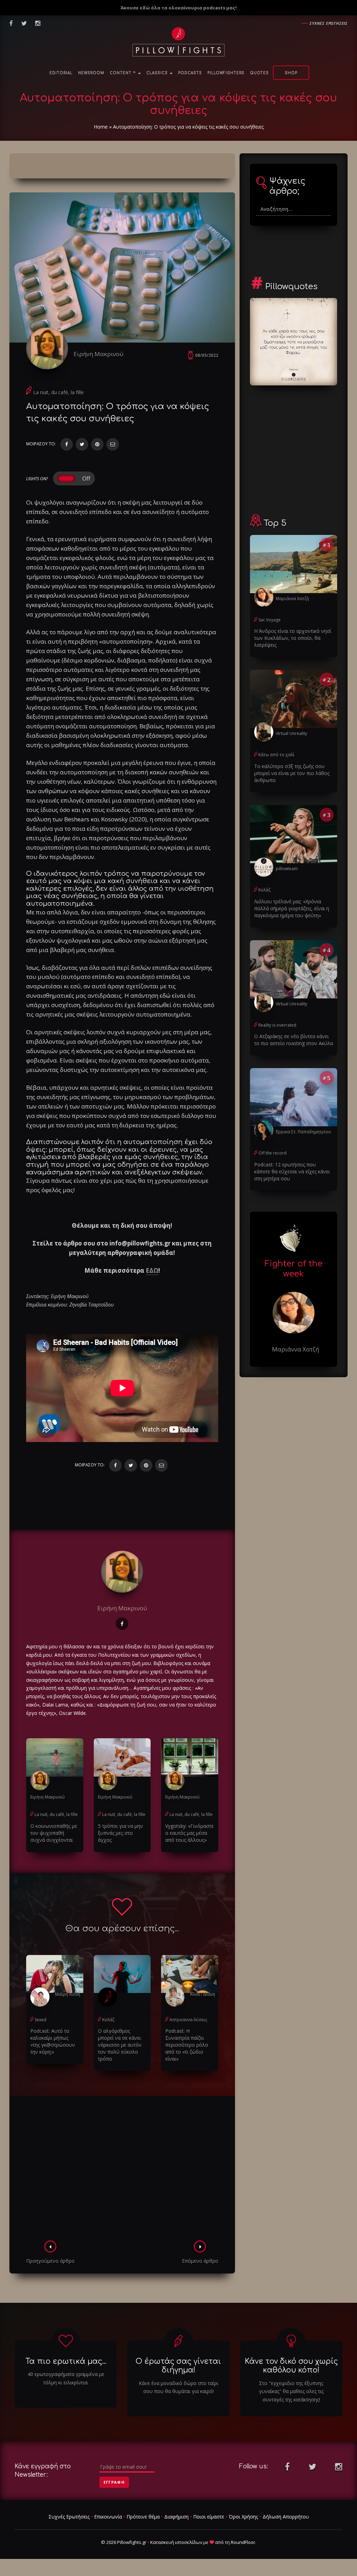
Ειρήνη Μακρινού (98, 354)
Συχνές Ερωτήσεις (69, 2517)
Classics (158, 73)
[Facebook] (67, 444)
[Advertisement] (122, 2170)
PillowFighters (226, 73)
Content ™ (124, 73)
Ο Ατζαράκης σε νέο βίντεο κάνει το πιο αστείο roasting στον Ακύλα (294, 1040)
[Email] (113, 444)
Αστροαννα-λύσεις (188, 2020)
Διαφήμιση (176, 2517)
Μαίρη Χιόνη (68, 1994)
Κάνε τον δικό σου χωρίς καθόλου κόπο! (291, 2366)
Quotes (259, 73)
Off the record (272, 1153)
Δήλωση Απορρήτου (286, 2517)
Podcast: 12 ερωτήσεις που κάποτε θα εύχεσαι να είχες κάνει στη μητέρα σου (292, 1171)
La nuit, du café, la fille (58, 392)
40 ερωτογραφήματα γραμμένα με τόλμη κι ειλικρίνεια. (66, 2378)
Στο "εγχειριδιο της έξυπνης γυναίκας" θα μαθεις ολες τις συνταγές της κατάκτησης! (291, 2391)
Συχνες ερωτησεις (329, 23)
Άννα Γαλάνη (203, 1994)
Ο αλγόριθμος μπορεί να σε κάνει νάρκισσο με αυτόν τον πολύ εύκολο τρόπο (120, 2045)
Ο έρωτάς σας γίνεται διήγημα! (178, 2366)
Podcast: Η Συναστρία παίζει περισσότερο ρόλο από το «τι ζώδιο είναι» (187, 2045)
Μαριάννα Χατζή (292, 599)
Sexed (40, 2020)
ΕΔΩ (152, 1270)
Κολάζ (108, 2020)
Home (101, 127)
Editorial (61, 73)
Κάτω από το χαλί (276, 755)
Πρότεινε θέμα (143, 2517)
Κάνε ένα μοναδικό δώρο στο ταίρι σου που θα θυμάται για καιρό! (178, 2387)
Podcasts (190, 73)
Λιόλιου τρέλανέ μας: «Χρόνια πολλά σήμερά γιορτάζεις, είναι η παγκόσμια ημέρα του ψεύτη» (292, 908)
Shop (291, 73)
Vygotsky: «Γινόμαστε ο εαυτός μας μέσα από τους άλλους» (189, 1833)
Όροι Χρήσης (243, 2517)
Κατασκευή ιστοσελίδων (176, 2542)
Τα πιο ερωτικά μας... (66, 2361)
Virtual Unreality (291, 733)
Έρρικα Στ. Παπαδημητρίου (303, 1132)
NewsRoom (91, 73)
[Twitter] (82, 444)
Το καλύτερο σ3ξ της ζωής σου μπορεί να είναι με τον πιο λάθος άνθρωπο (292, 773)
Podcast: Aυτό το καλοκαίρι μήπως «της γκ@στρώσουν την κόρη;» (53, 2041)
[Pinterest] (97, 444)
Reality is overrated (277, 1025)
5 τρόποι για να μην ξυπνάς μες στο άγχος (120, 1833)
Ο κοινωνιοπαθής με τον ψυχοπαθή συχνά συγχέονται (54, 1833)
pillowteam (287, 869)
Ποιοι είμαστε (209, 2517)
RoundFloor (243, 2542)
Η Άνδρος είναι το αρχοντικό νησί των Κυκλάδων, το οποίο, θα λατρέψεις (293, 638)
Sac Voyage (269, 620)
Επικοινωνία (108, 2517)
